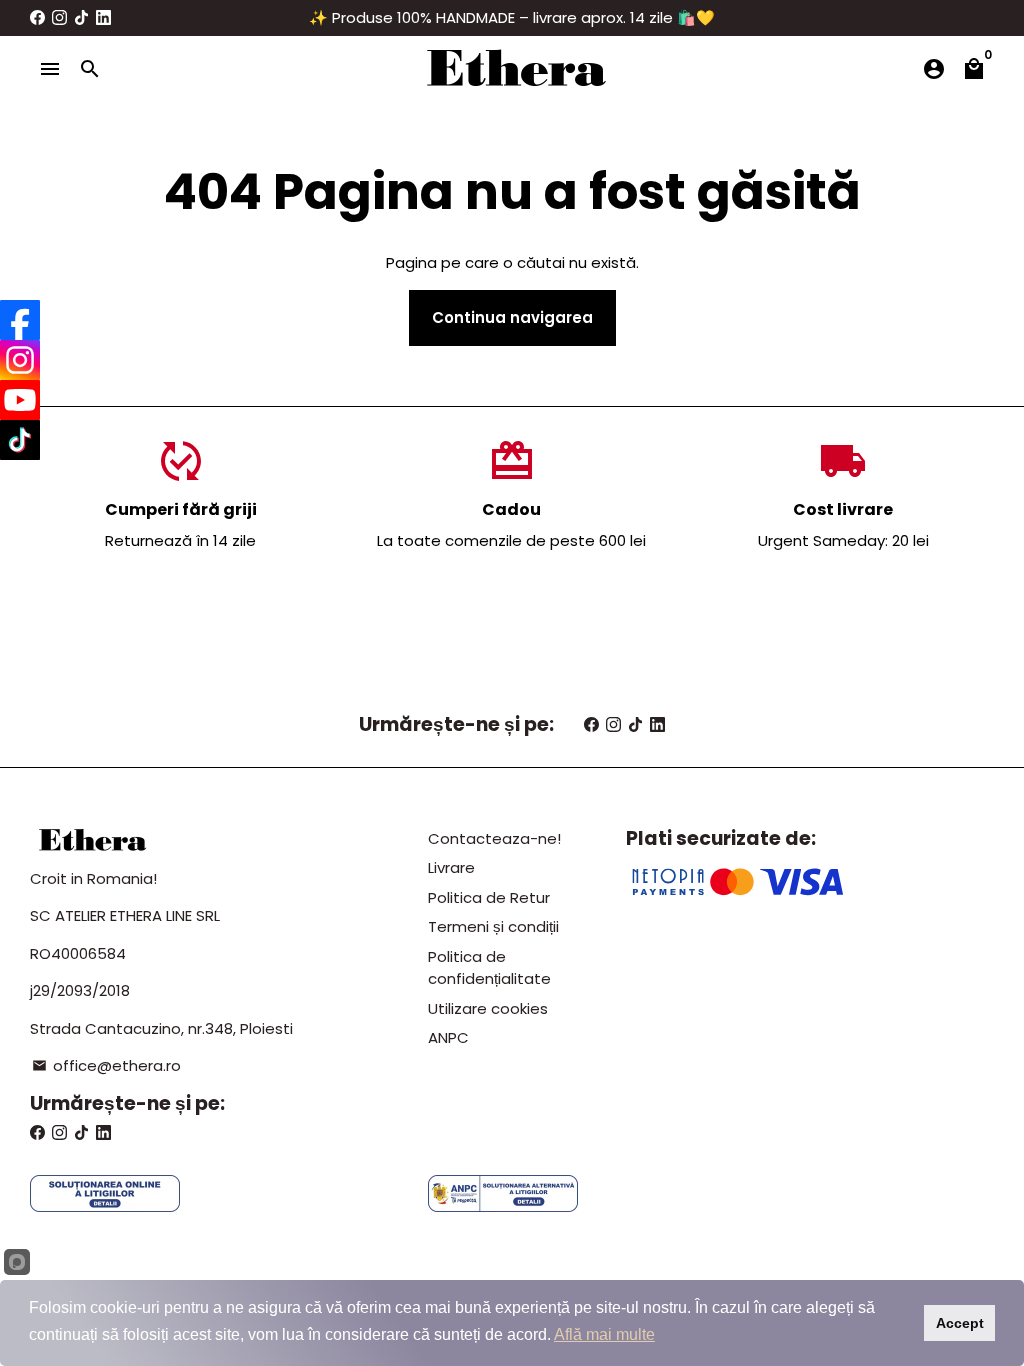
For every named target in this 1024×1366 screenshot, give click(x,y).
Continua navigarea (512, 317)
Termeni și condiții (493, 926)
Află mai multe (604, 1334)
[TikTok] (20, 440)
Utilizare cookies (488, 1008)
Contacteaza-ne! (494, 838)
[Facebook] (20, 320)
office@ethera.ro (106, 1065)
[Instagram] (20, 360)
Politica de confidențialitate (489, 968)
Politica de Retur (489, 897)
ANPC (448, 1037)
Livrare (451, 867)
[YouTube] (20, 400)
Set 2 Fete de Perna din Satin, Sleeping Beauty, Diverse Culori (255, 1305)
